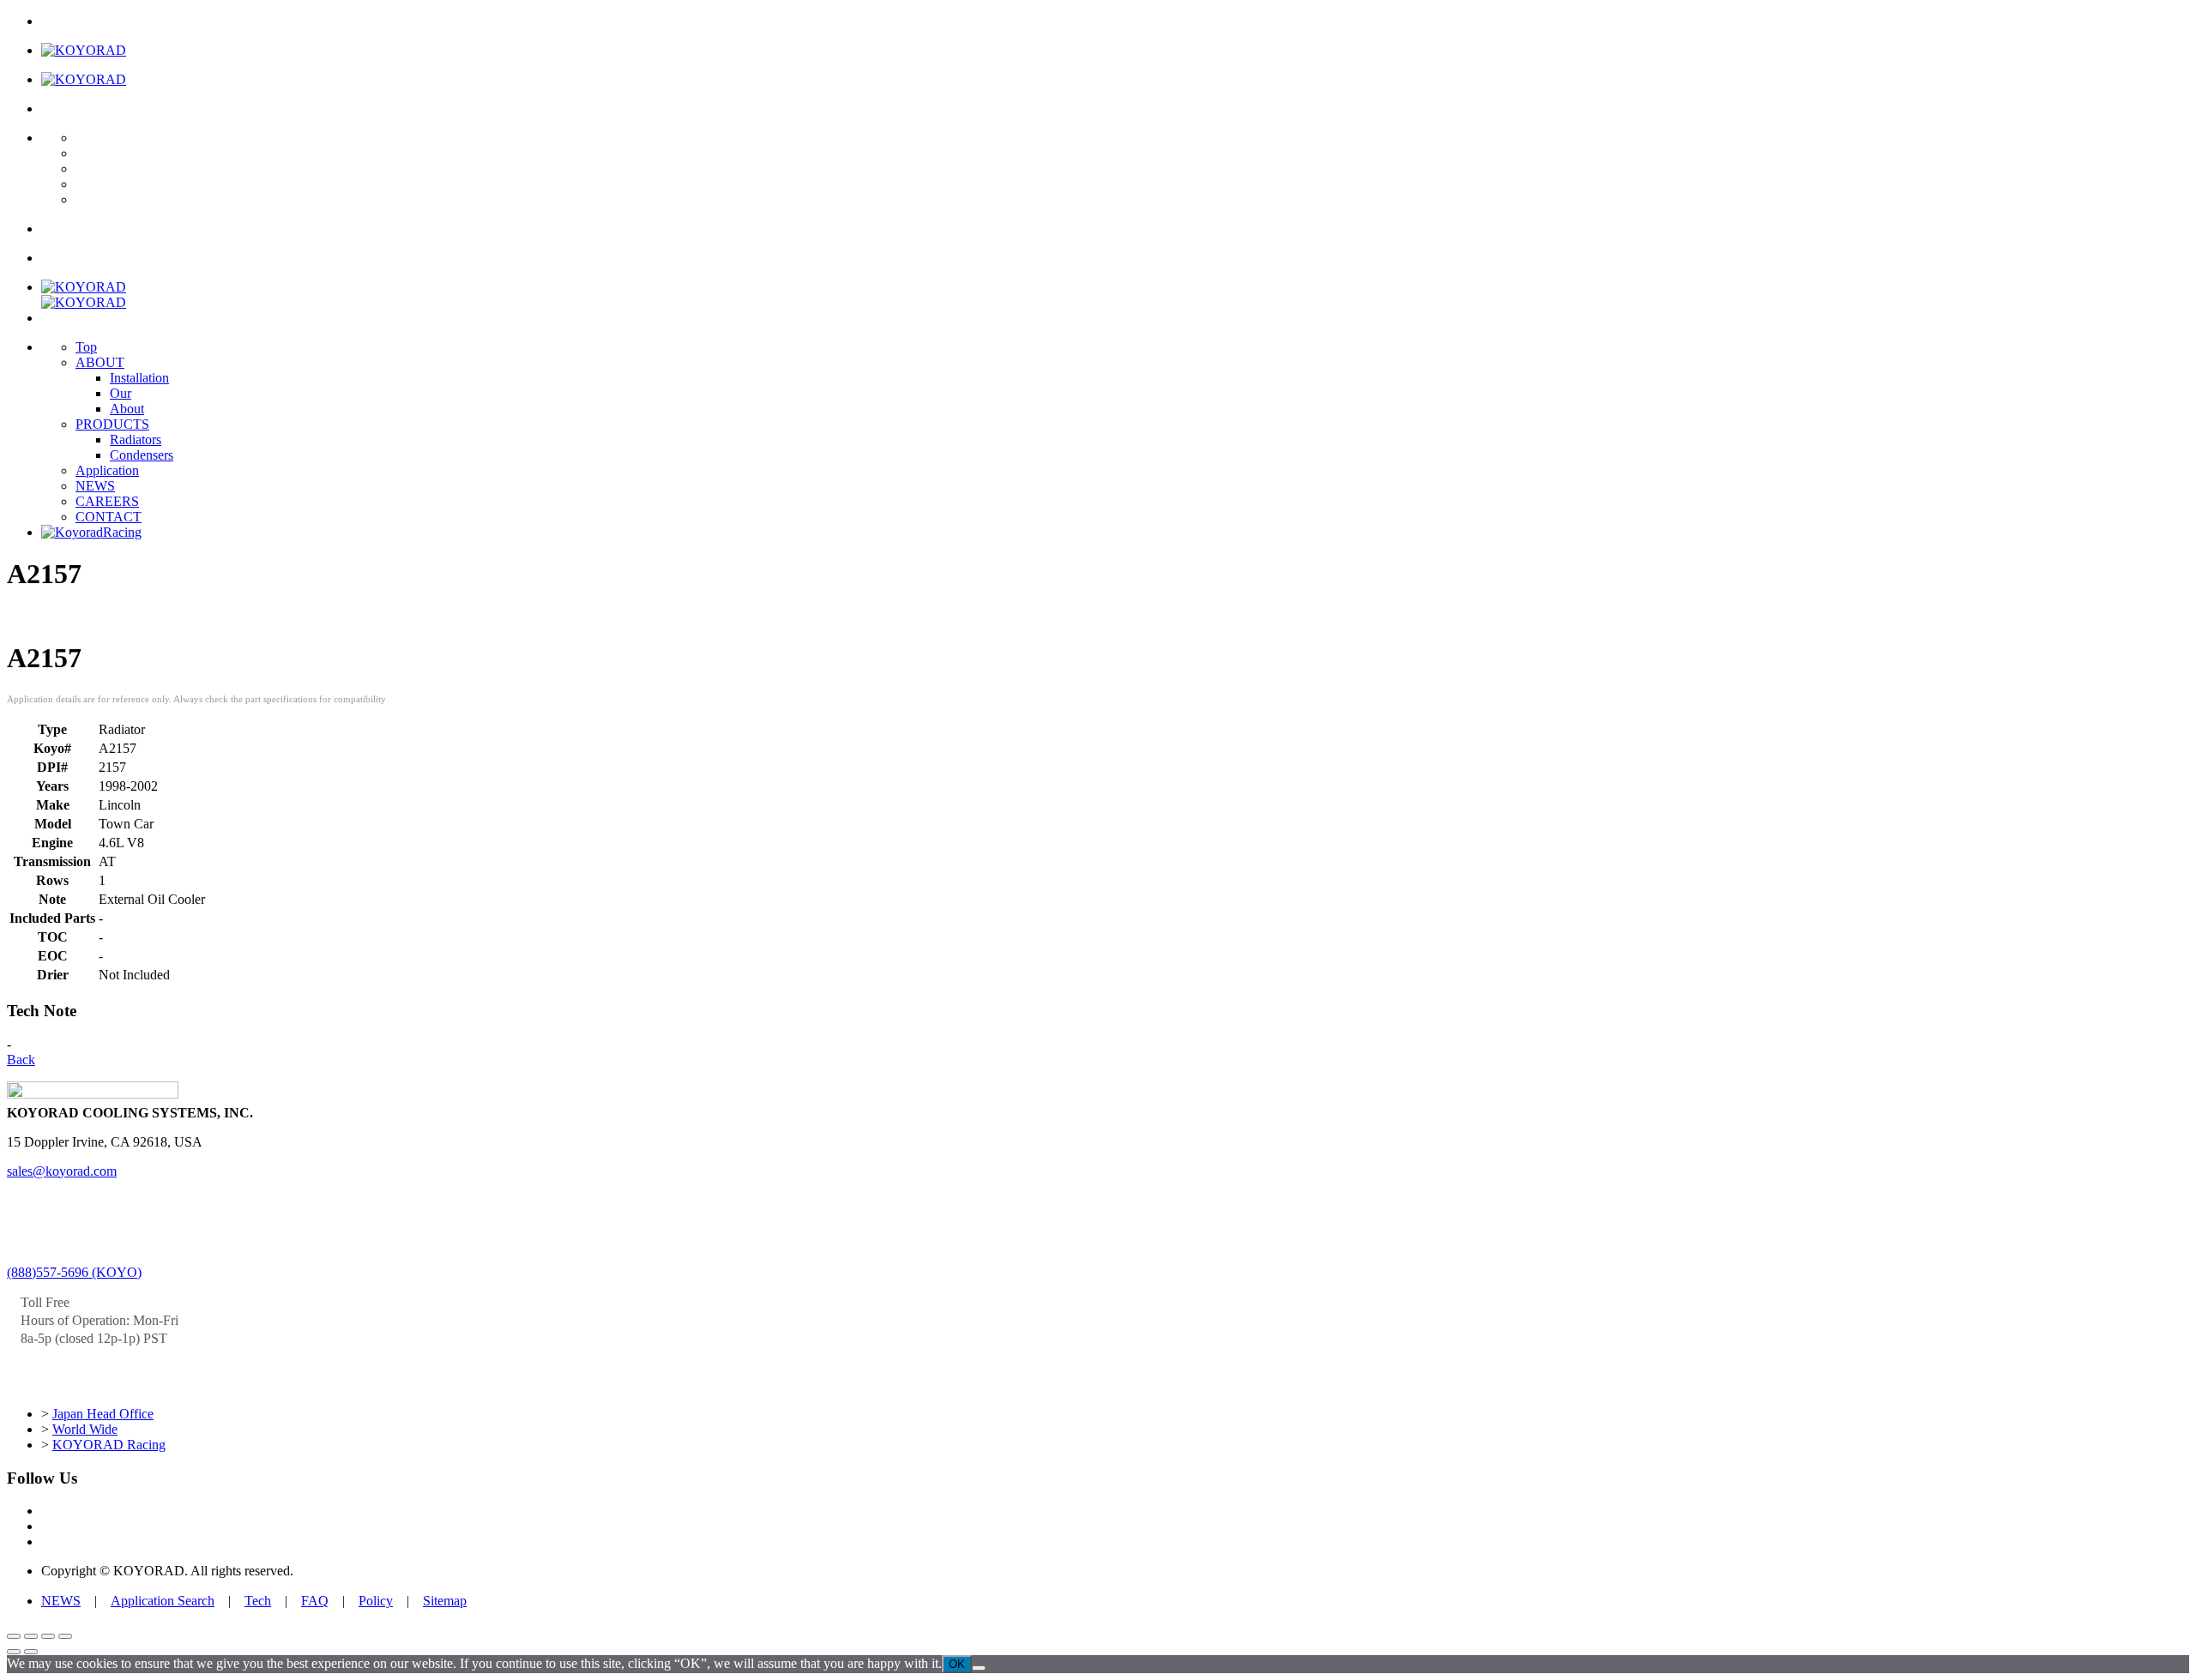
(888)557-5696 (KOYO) (74, 1272)
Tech (258, 1601)
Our (121, 393)
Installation (139, 378)
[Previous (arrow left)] (14, 1652)
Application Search (163, 1601)
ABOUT (100, 362)
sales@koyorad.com (62, 1171)
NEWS (95, 486)
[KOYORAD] (84, 50)
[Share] (48, 1636)
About (127, 409)
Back (21, 1060)
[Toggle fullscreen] (31, 1636)
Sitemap (445, 1601)
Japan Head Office (103, 1414)
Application (107, 470)
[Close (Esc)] (65, 1636)
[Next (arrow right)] (31, 1652)
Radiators (136, 440)
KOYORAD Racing (109, 1445)
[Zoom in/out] (14, 1636)
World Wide (85, 1429)
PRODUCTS (112, 424)
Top (86, 347)
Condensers (142, 455)
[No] (979, 1668)
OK (957, 1664)
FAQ (315, 1601)
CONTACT (109, 517)
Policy (376, 1601)
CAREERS (107, 501)
